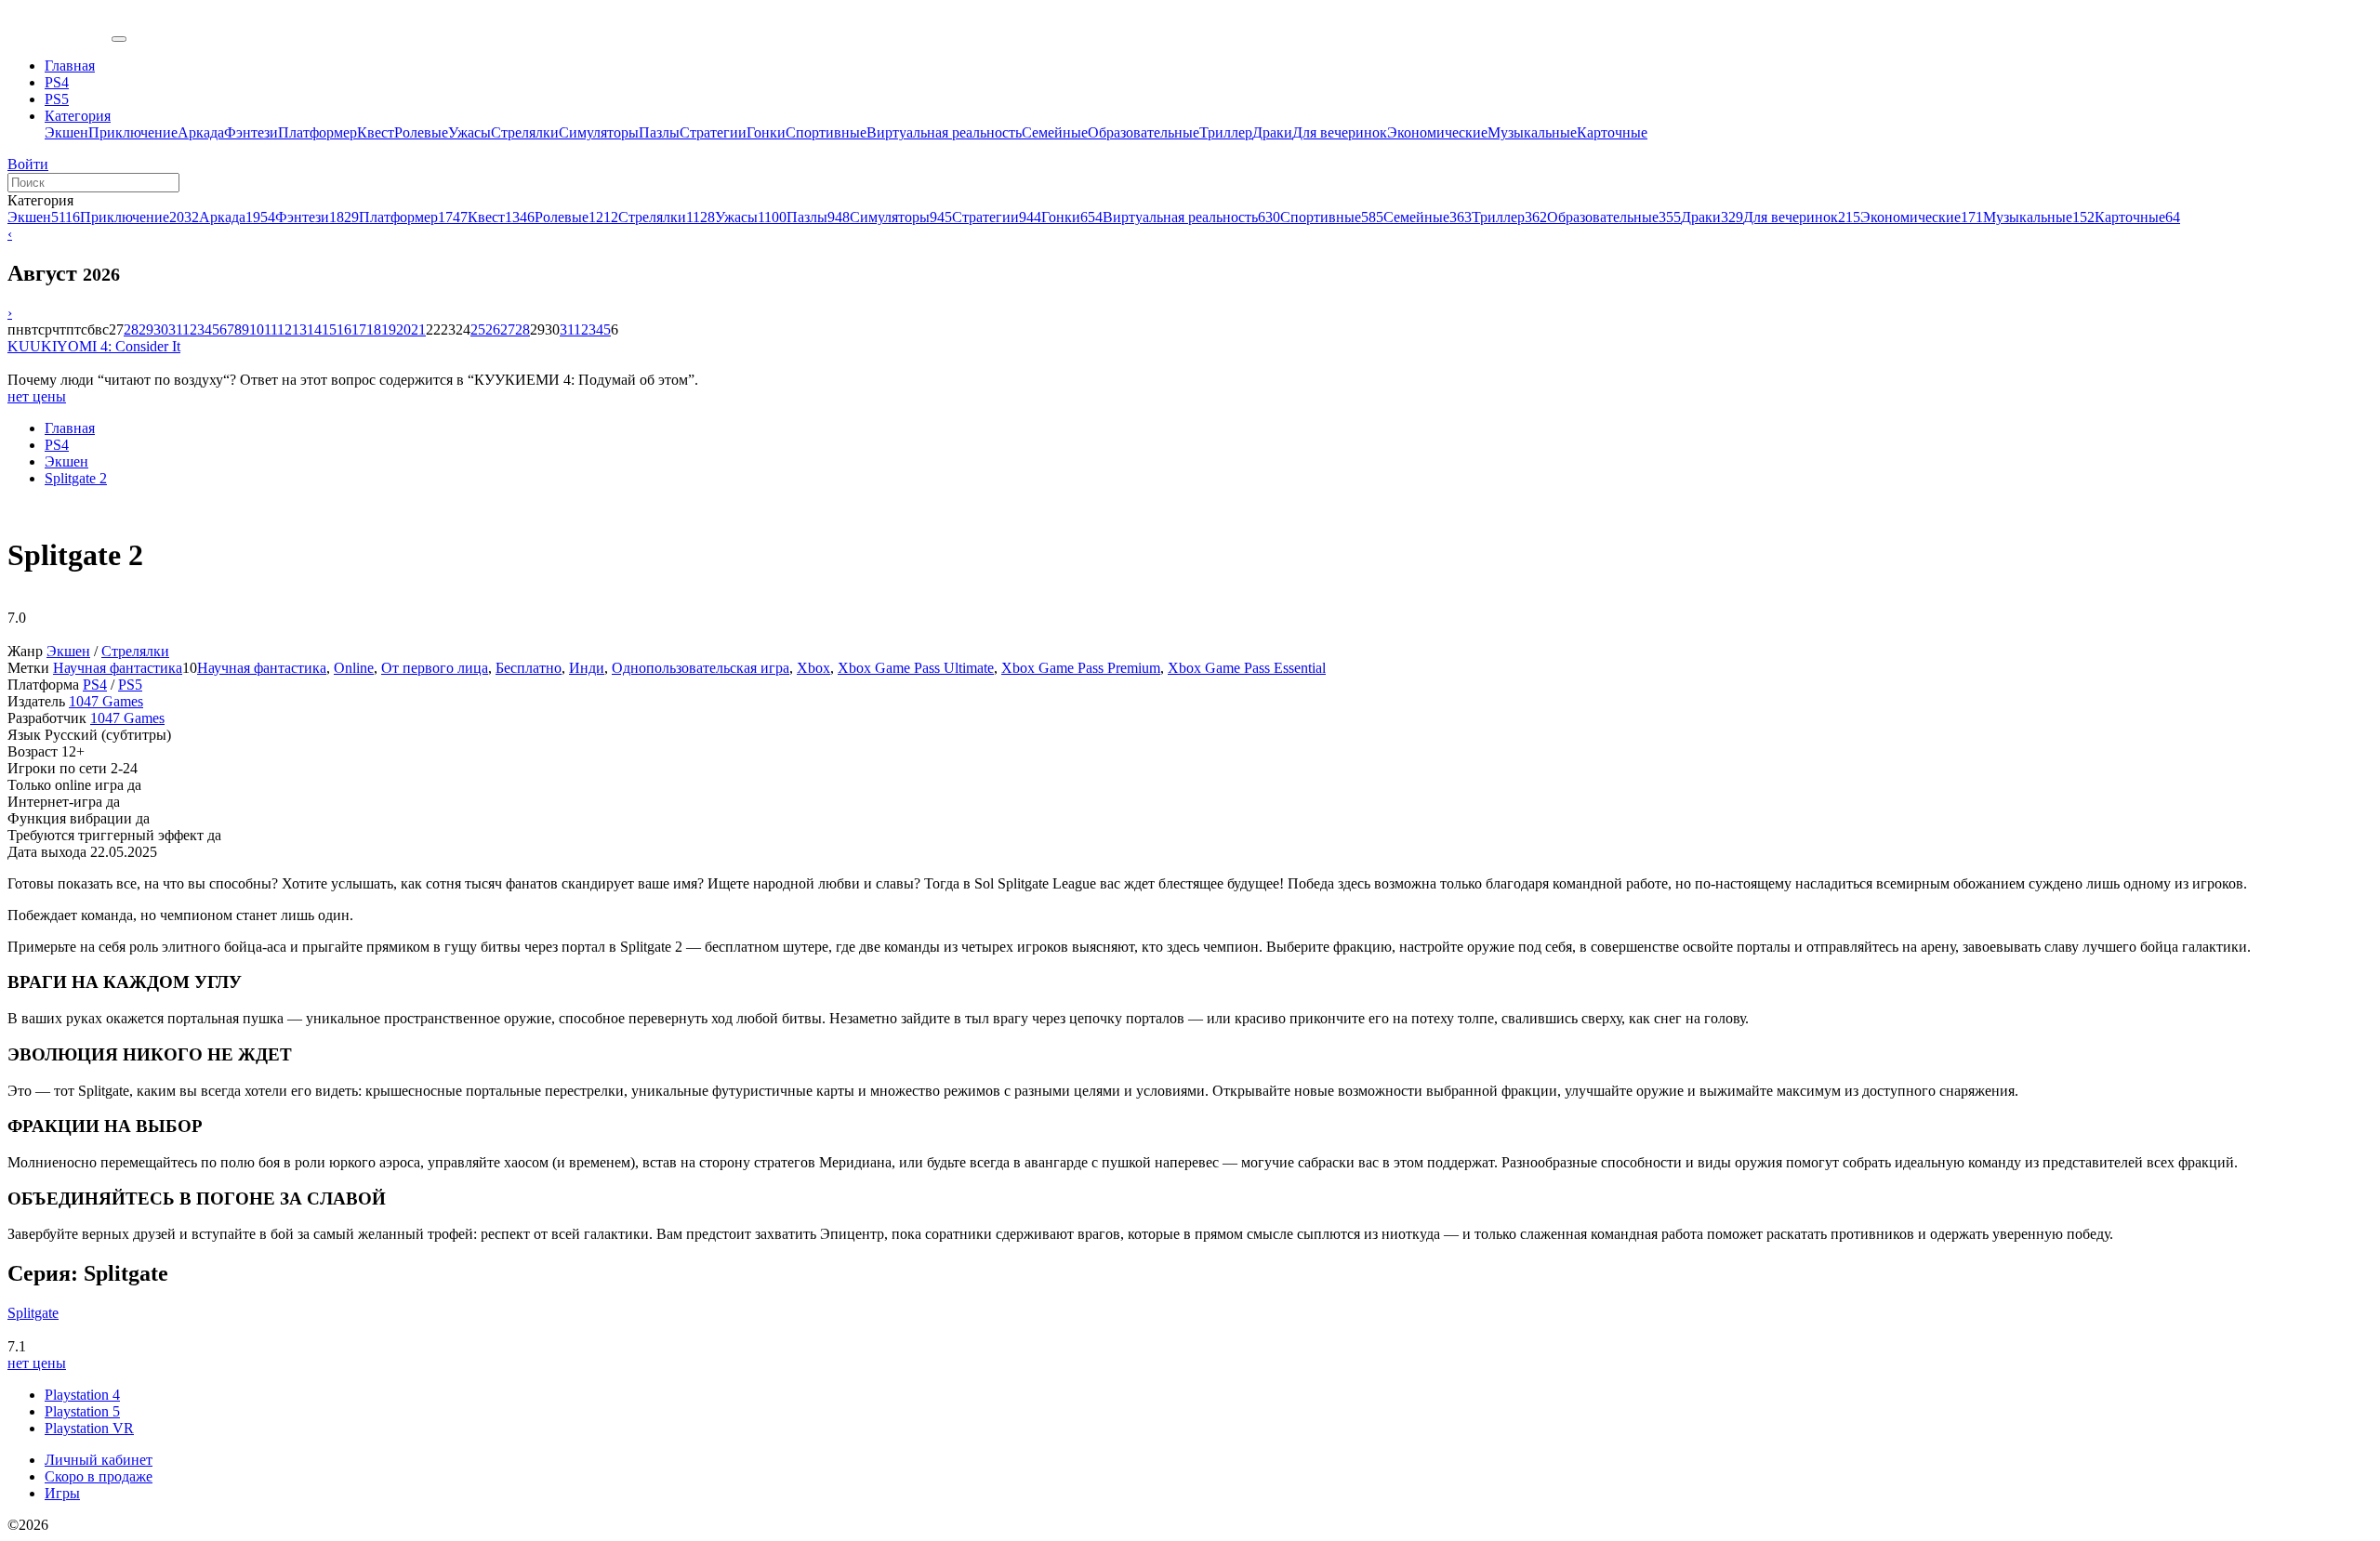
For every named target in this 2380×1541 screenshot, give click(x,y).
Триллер (1226, 132)
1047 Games (106, 701)
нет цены (37, 396)
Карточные (1612, 132)
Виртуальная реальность (944, 132)
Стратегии (713, 132)
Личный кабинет (99, 1460)
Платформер (317, 132)
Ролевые (421, 132)
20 (403, 329)
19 (389, 329)
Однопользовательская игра (701, 668)
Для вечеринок (1340, 132)
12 (284, 329)
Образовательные (1144, 132)
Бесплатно (529, 668)
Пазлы (659, 132)
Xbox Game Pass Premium (1081, 668)
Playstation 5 (82, 1411)
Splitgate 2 (76, 478)
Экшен (66, 132)
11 (271, 329)
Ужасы (469, 132)
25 (478, 329)
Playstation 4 (82, 1395)
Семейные (1055, 132)
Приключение (133, 132)
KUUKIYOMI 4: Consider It (94, 346)
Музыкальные (1532, 132)
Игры (62, 1493)
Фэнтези (251, 132)
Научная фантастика (118, 668)
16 (344, 329)
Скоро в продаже (99, 1476)
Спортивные (826, 132)
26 (493, 329)
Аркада (201, 132)
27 (508, 329)
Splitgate (33, 1313)
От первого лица (435, 668)
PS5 (130, 685)
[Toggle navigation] (119, 39)
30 (161, 329)
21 (418, 329)
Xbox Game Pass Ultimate (916, 668)
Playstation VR (89, 1428)
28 (131, 329)
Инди (587, 668)
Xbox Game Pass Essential (1247, 668)
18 (374, 329)
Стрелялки (525, 132)
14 (314, 329)
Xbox (813, 668)
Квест (376, 132)
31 (175, 329)
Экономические (1437, 132)
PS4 (57, 445)
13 (299, 329)
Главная (70, 428)
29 (146, 329)
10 (257, 329)
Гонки (766, 132)
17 (359, 329)
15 (329, 329)
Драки (1272, 132)
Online (354, 668)
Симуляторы (599, 132)
